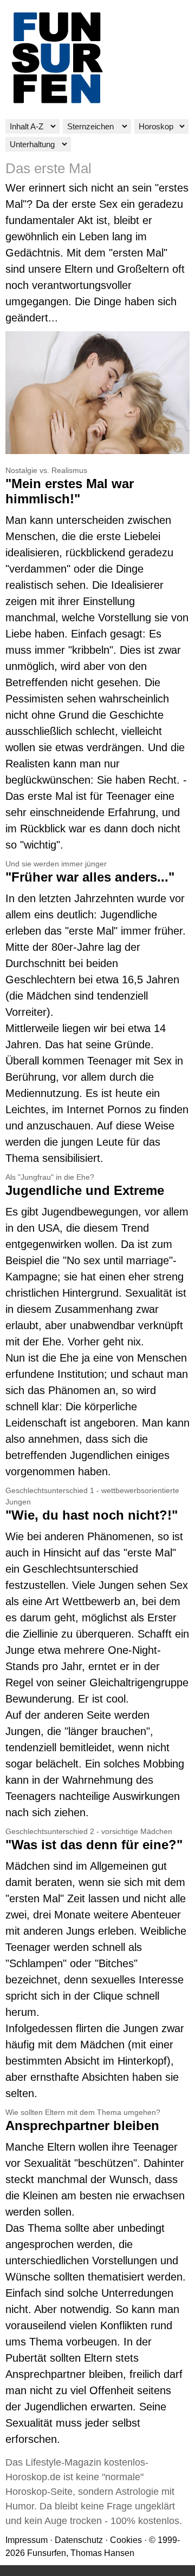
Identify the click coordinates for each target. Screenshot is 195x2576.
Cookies (126, 2540)
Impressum (27, 2540)
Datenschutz (79, 2540)
